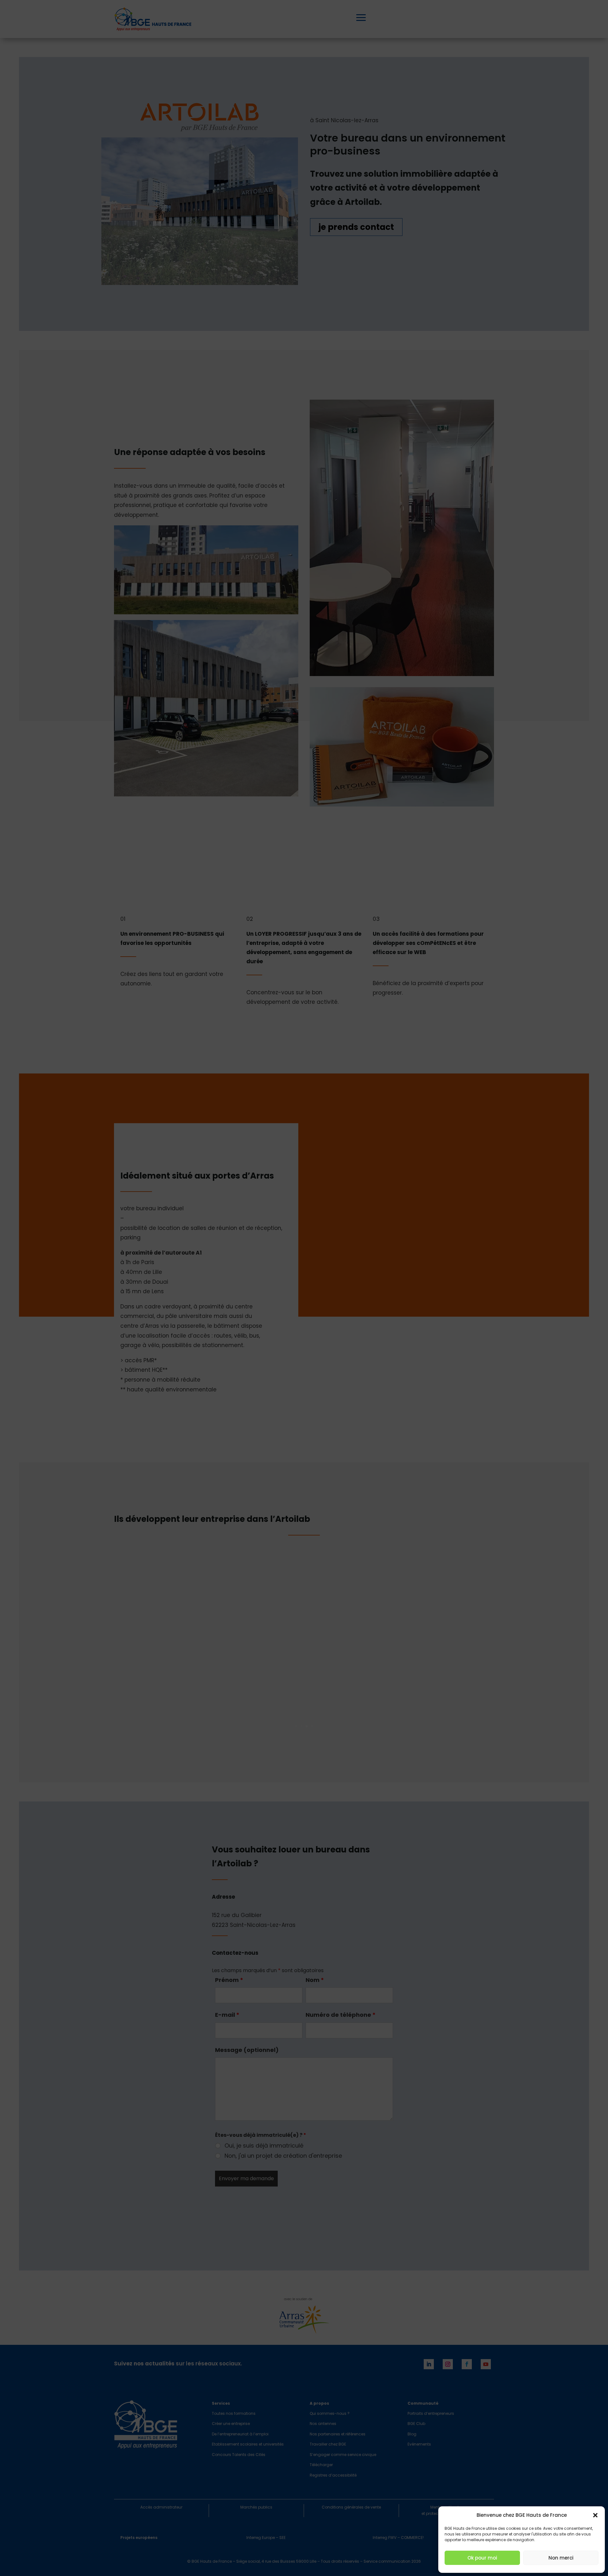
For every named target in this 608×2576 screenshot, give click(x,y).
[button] (595, 2515)
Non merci (561, 2558)
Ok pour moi (482, 2558)
